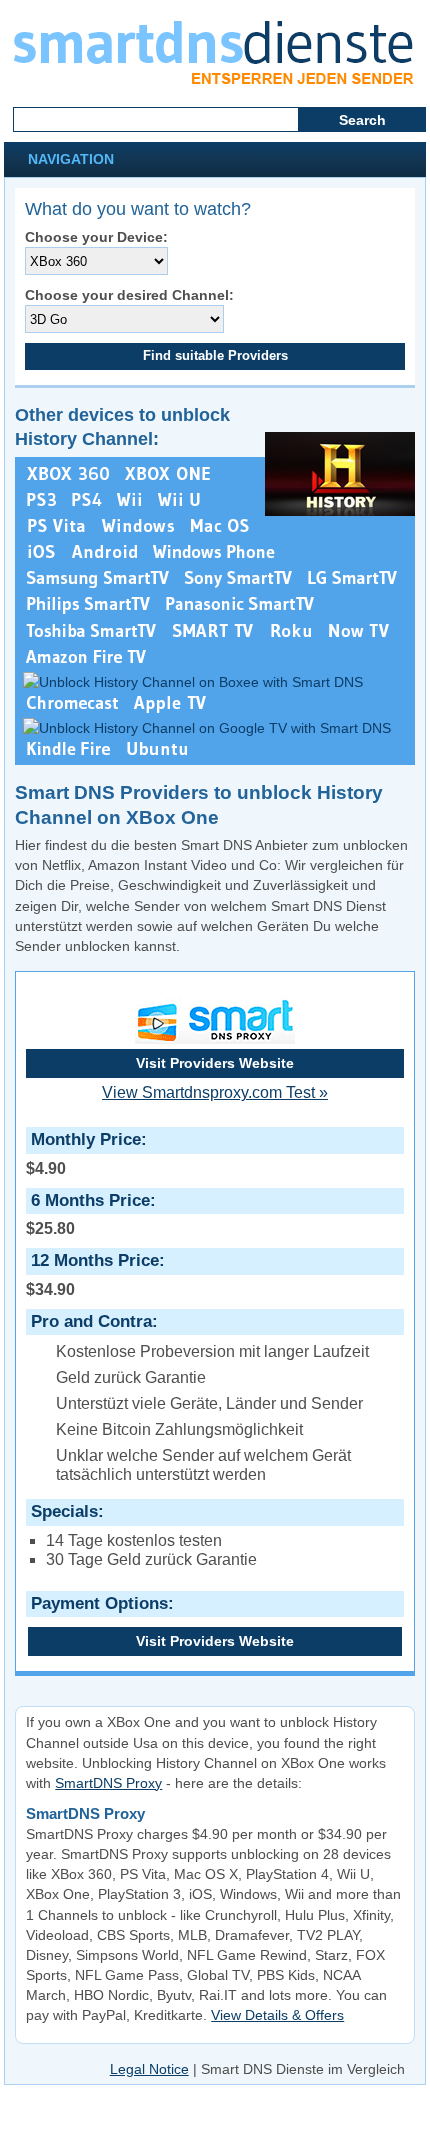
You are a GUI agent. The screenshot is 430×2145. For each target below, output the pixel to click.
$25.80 (88, 1214)
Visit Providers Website (215, 1063)
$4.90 (83, 1153)
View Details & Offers (277, 2015)
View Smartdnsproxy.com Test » (215, 1092)
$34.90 (92, 1274)
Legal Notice (149, 2069)
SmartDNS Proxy (108, 1783)
